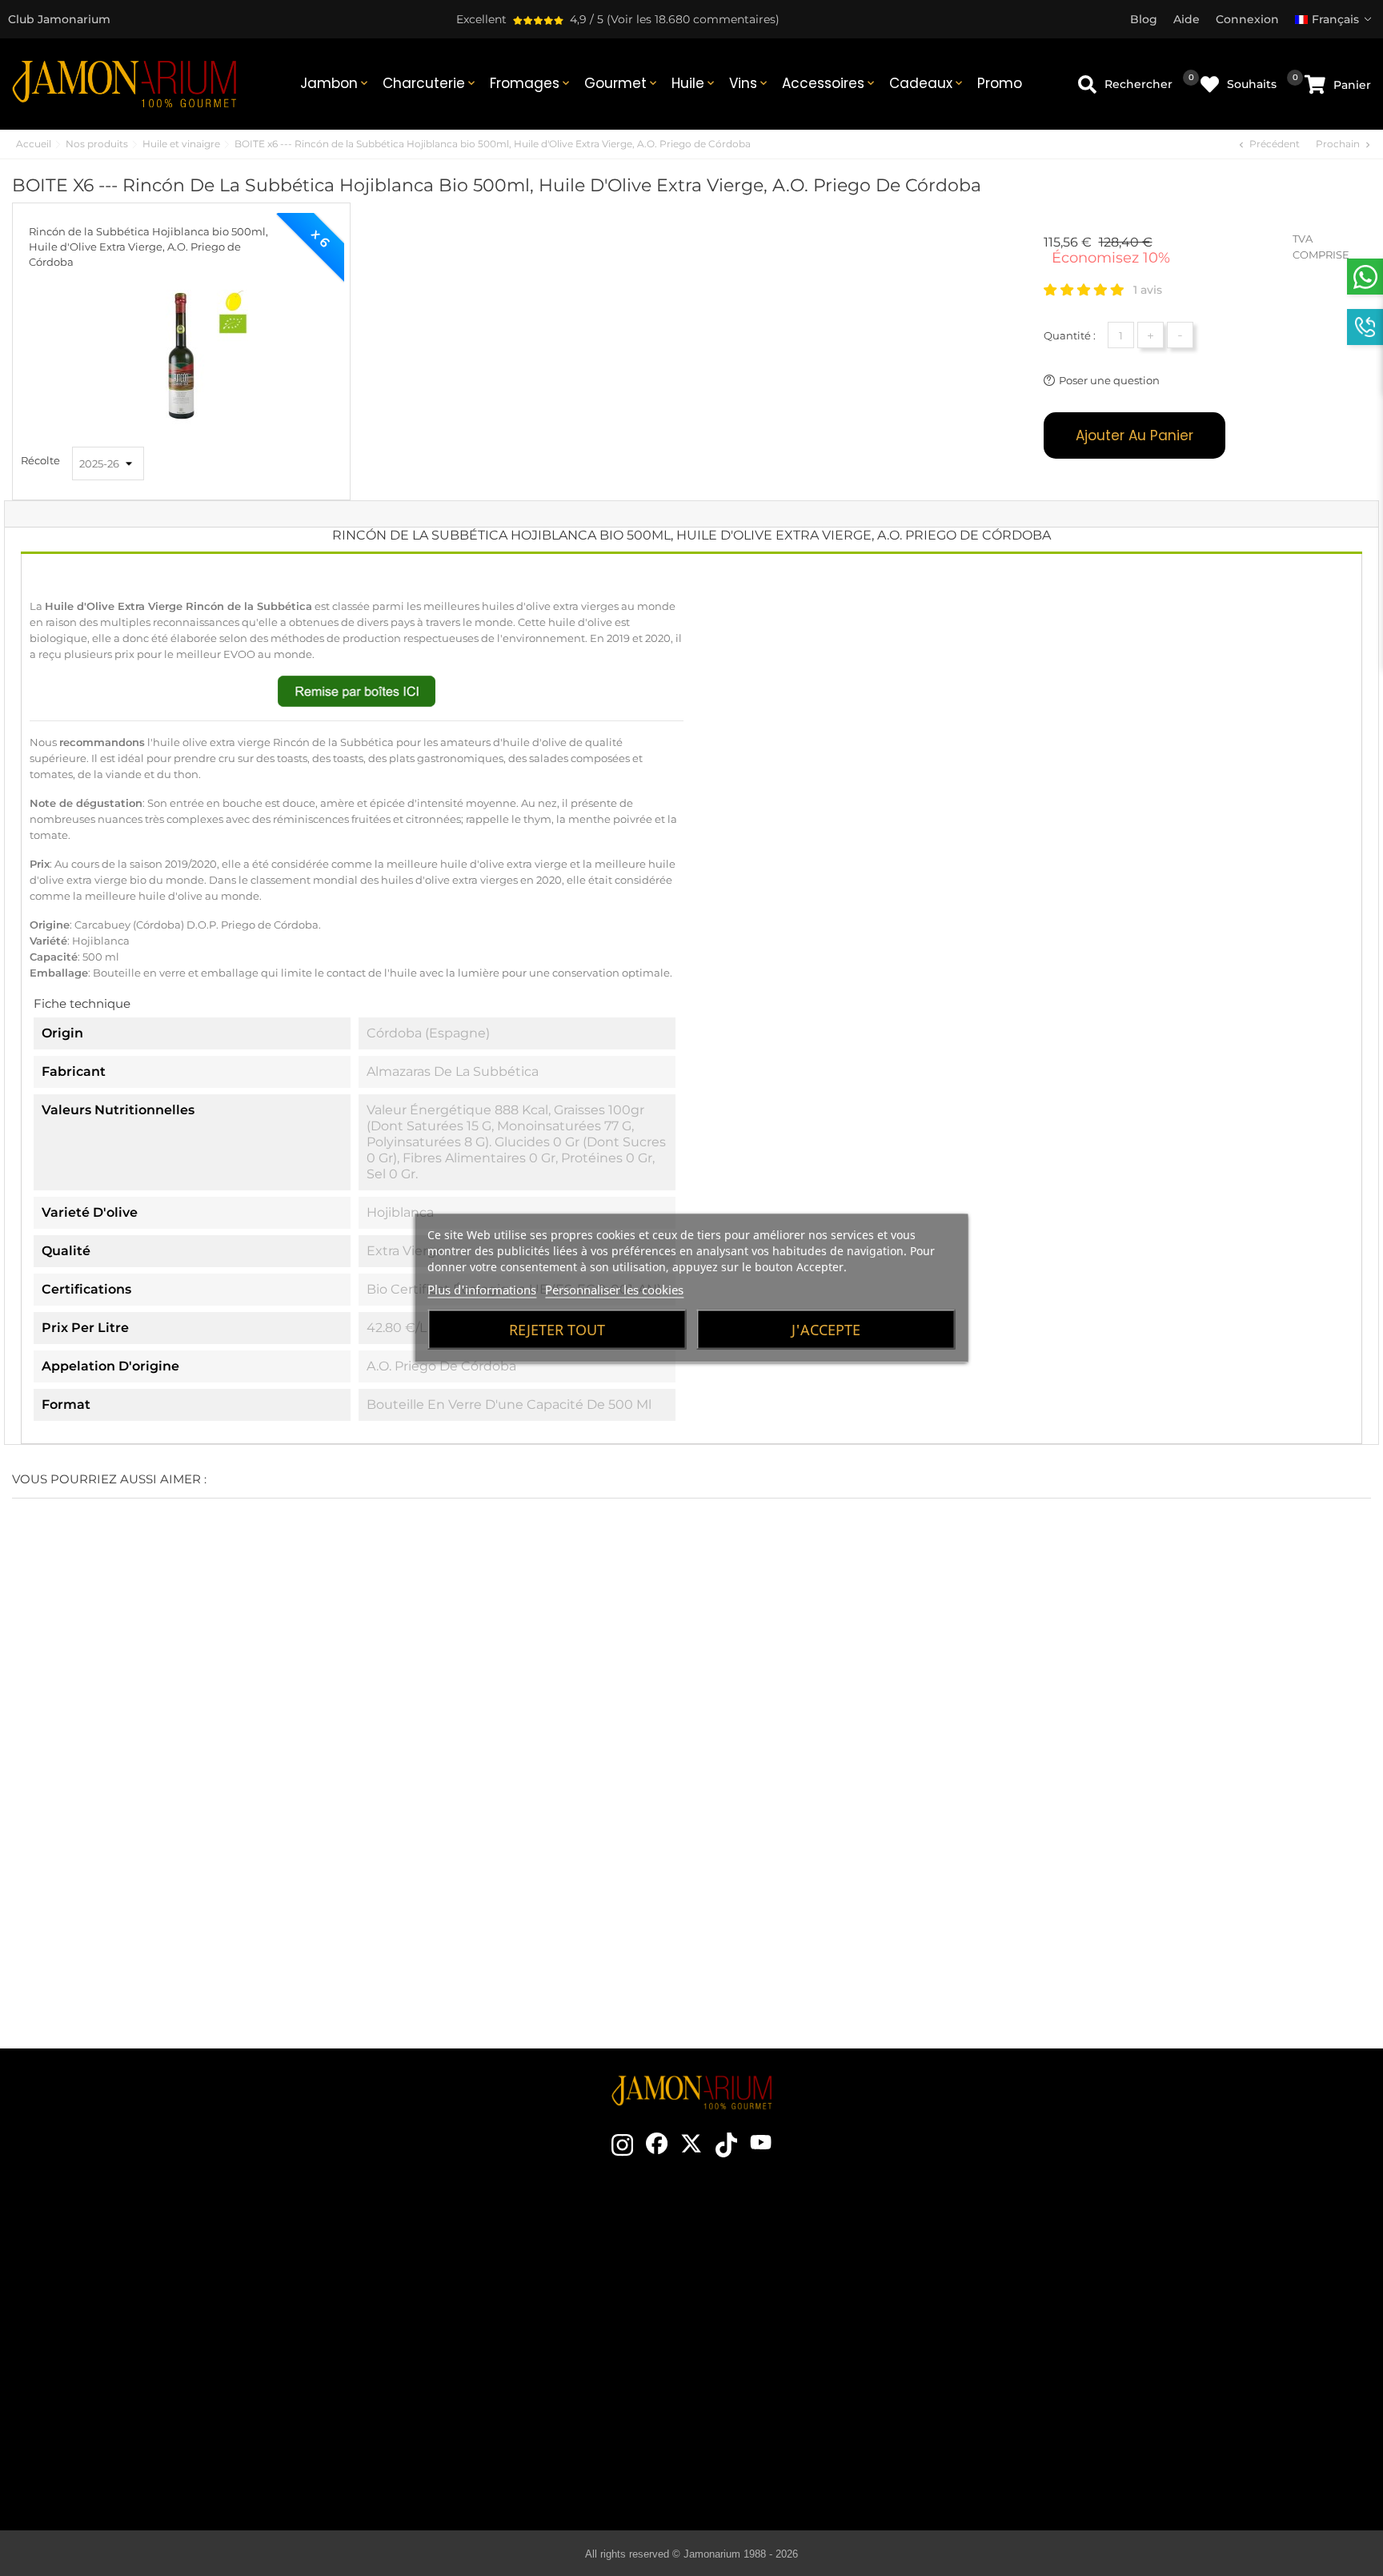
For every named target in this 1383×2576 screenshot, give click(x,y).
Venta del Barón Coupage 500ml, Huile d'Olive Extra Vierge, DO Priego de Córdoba (1037, 1872)
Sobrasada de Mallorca (798, 2417)
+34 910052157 (204, 2355)
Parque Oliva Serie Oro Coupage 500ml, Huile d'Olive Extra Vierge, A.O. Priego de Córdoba (1268, 1872)
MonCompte (1138, 2393)
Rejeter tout (557, 1330)
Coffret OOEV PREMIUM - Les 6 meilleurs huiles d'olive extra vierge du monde (116, 1872)
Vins (750, 83)
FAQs (1138, 2369)
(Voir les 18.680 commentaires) (693, 19)
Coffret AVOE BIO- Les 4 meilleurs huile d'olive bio (576, 1862)
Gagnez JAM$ (469, 2297)
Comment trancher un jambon (798, 2297)
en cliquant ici (164, 2326)
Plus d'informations (482, 1290)
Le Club (469, 2273)
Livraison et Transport (1138, 2273)
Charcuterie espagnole (798, 2369)
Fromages (531, 83)
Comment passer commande (1138, 2249)
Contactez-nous (469, 2249)
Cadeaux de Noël (469, 2345)
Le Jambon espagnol (798, 2249)
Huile (694, 83)
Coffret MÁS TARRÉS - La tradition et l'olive (346, 1862)
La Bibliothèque (798, 2465)
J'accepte (826, 1330)
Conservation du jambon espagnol (798, 2321)
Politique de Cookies (1138, 2345)
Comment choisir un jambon (798, 2273)
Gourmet (622, 83)
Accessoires (830, 83)
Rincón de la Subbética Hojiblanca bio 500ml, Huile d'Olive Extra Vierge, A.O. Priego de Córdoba (148, 247)
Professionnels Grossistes (469, 2369)
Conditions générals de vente (1138, 2297)
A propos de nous (469, 2321)
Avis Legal (1138, 2321)
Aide (1138, 2417)
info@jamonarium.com (151, 2294)
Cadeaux (927, 83)
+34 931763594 (123, 2355)
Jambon (335, 83)
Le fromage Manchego (798, 2441)
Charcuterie (430, 83)
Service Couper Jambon (469, 2393)
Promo (1000, 83)
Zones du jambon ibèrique (798, 2345)
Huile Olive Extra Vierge (798, 2393)
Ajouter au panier (1134, 435)
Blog (469, 2417)
